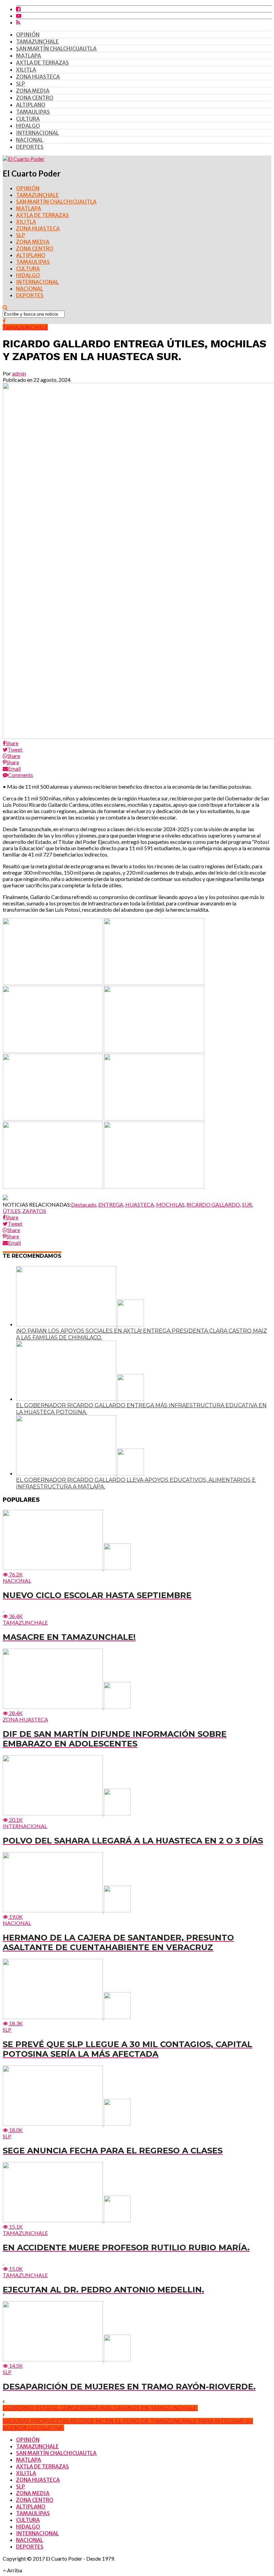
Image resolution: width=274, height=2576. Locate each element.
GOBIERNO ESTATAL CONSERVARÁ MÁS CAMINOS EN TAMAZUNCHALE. (100, 2408)
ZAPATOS (34, 1211)
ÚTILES (12, 1211)
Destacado (84, 1204)
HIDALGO (28, 126)
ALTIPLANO (31, 105)
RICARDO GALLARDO (213, 1204)
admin (19, 373)
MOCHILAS (170, 1204)
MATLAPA (29, 55)
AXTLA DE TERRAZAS (42, 63)
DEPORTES (30, 147)
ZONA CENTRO (35, 98)
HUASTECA (140, 1204)
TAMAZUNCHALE (37, 41)
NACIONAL (30, 140)
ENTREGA (111, 1204)
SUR (247, 1204)
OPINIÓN (28, 34)
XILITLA (26, 70)
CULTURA (28, 119)
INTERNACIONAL (37, 133)
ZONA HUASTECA (38, 77)
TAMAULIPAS (33, 112)
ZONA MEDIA (33, 91)
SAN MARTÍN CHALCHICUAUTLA (56, 48)
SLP (21, 84)
